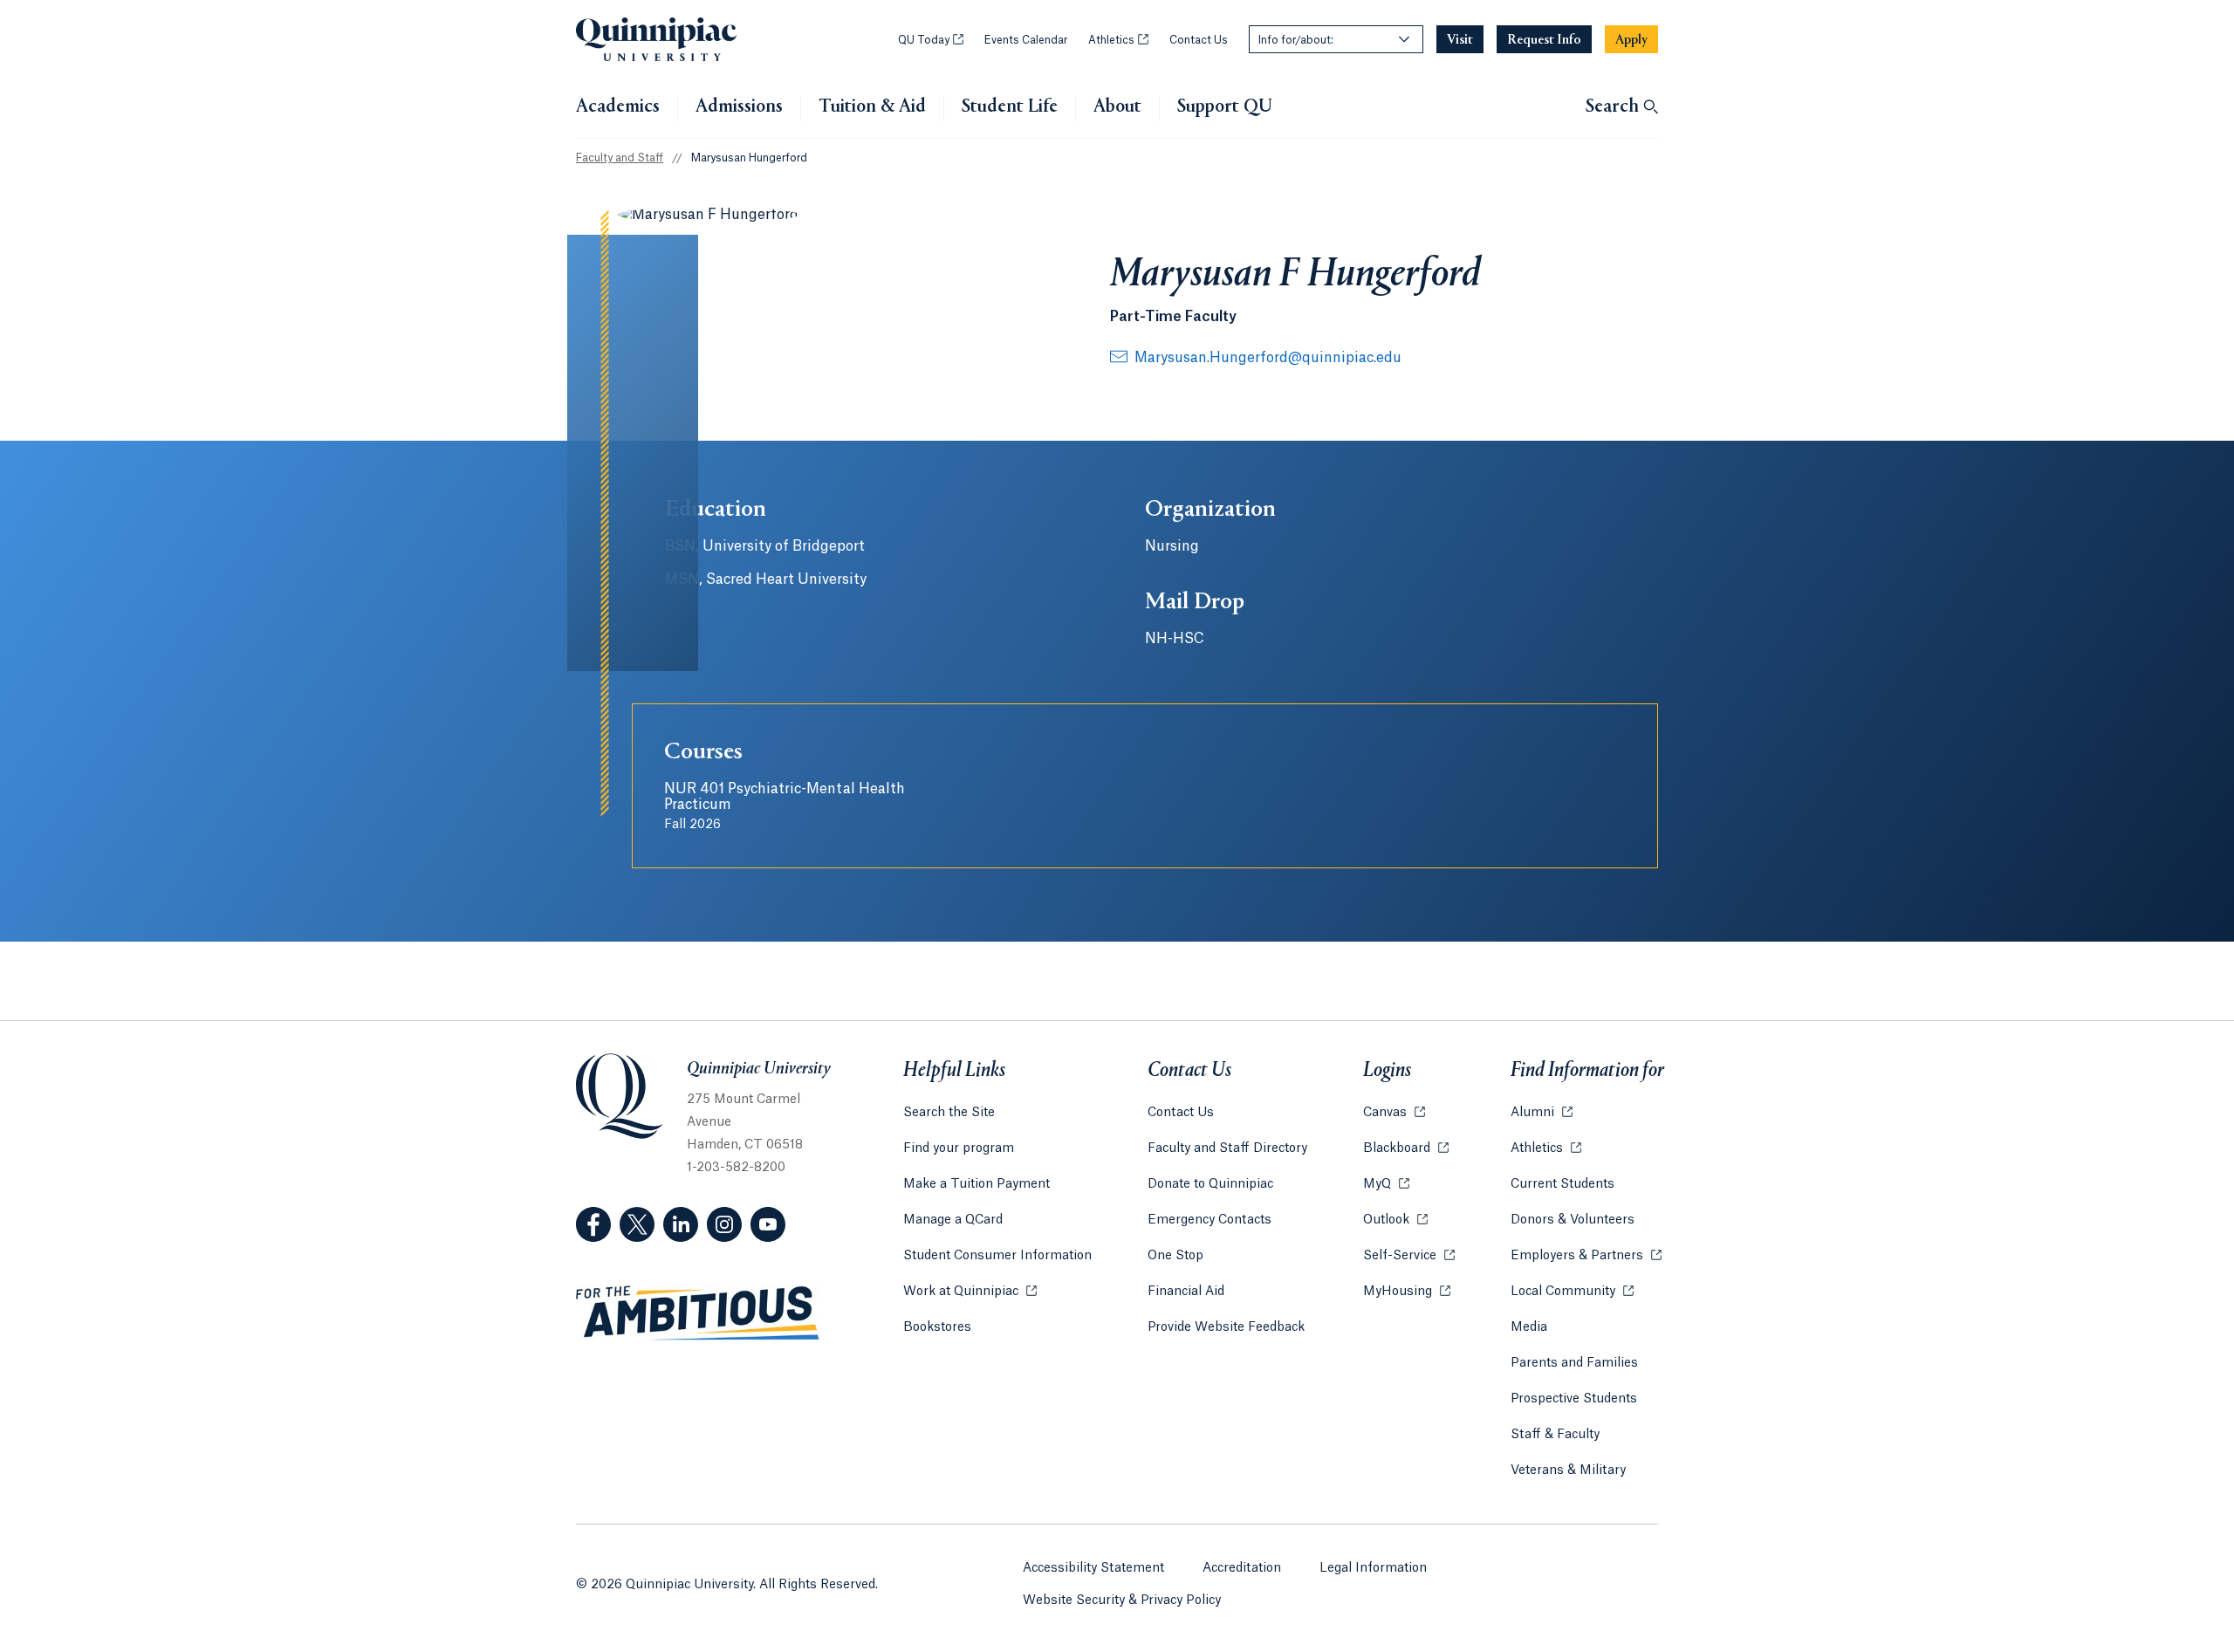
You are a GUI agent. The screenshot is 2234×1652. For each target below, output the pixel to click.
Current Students (1562, 1184)
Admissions (739, 107)
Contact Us (1199, 40)
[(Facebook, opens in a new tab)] (593, 1224)
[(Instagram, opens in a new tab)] (724, 1224)
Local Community (1572, 1292)
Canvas (1394, 1113)
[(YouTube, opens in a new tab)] (768, 1224)
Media (1529, 1327)
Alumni (1542, 1113)
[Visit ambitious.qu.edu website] (698, 1313)
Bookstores (937, 1327)
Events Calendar (1026, 40)
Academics (618, 107)
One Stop (1175, 1256)
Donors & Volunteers (1573, 1220)
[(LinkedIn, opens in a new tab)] (681, 1224)
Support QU (1225, 107)
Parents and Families (1574, 1363)
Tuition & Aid (872, 107)
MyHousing (1407, 1292)
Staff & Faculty (1555, 1435)
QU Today (931, 40)
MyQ (1386, 1184)
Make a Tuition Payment (977, 1184)
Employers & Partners (1586, 1256)
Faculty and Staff (620, 158)
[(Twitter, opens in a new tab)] (637, 1224)
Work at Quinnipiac (970, 1292)
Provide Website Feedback (1226, 1327)
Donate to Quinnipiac (1210, 1184)
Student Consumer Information (997, 1256)
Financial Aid (1186, 1292)
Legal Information (1373, 1568)
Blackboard (1406, 1148)
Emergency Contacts (1210, 1220)
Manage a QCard (953, 1220)
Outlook (1395, 1220)
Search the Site (949, 1113)
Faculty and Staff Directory (1227, 1148)
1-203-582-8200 (736, 1168)
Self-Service (1409, 1256)
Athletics (1118, 40)
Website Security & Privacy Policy (1122, 1601)
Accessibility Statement (1093, 1568)
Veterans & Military (1568, 1470)
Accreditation (1242, 1568)
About (1117, 107)
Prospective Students (1574, 1399)
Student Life (1010, 107)
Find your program (959, 1148)
